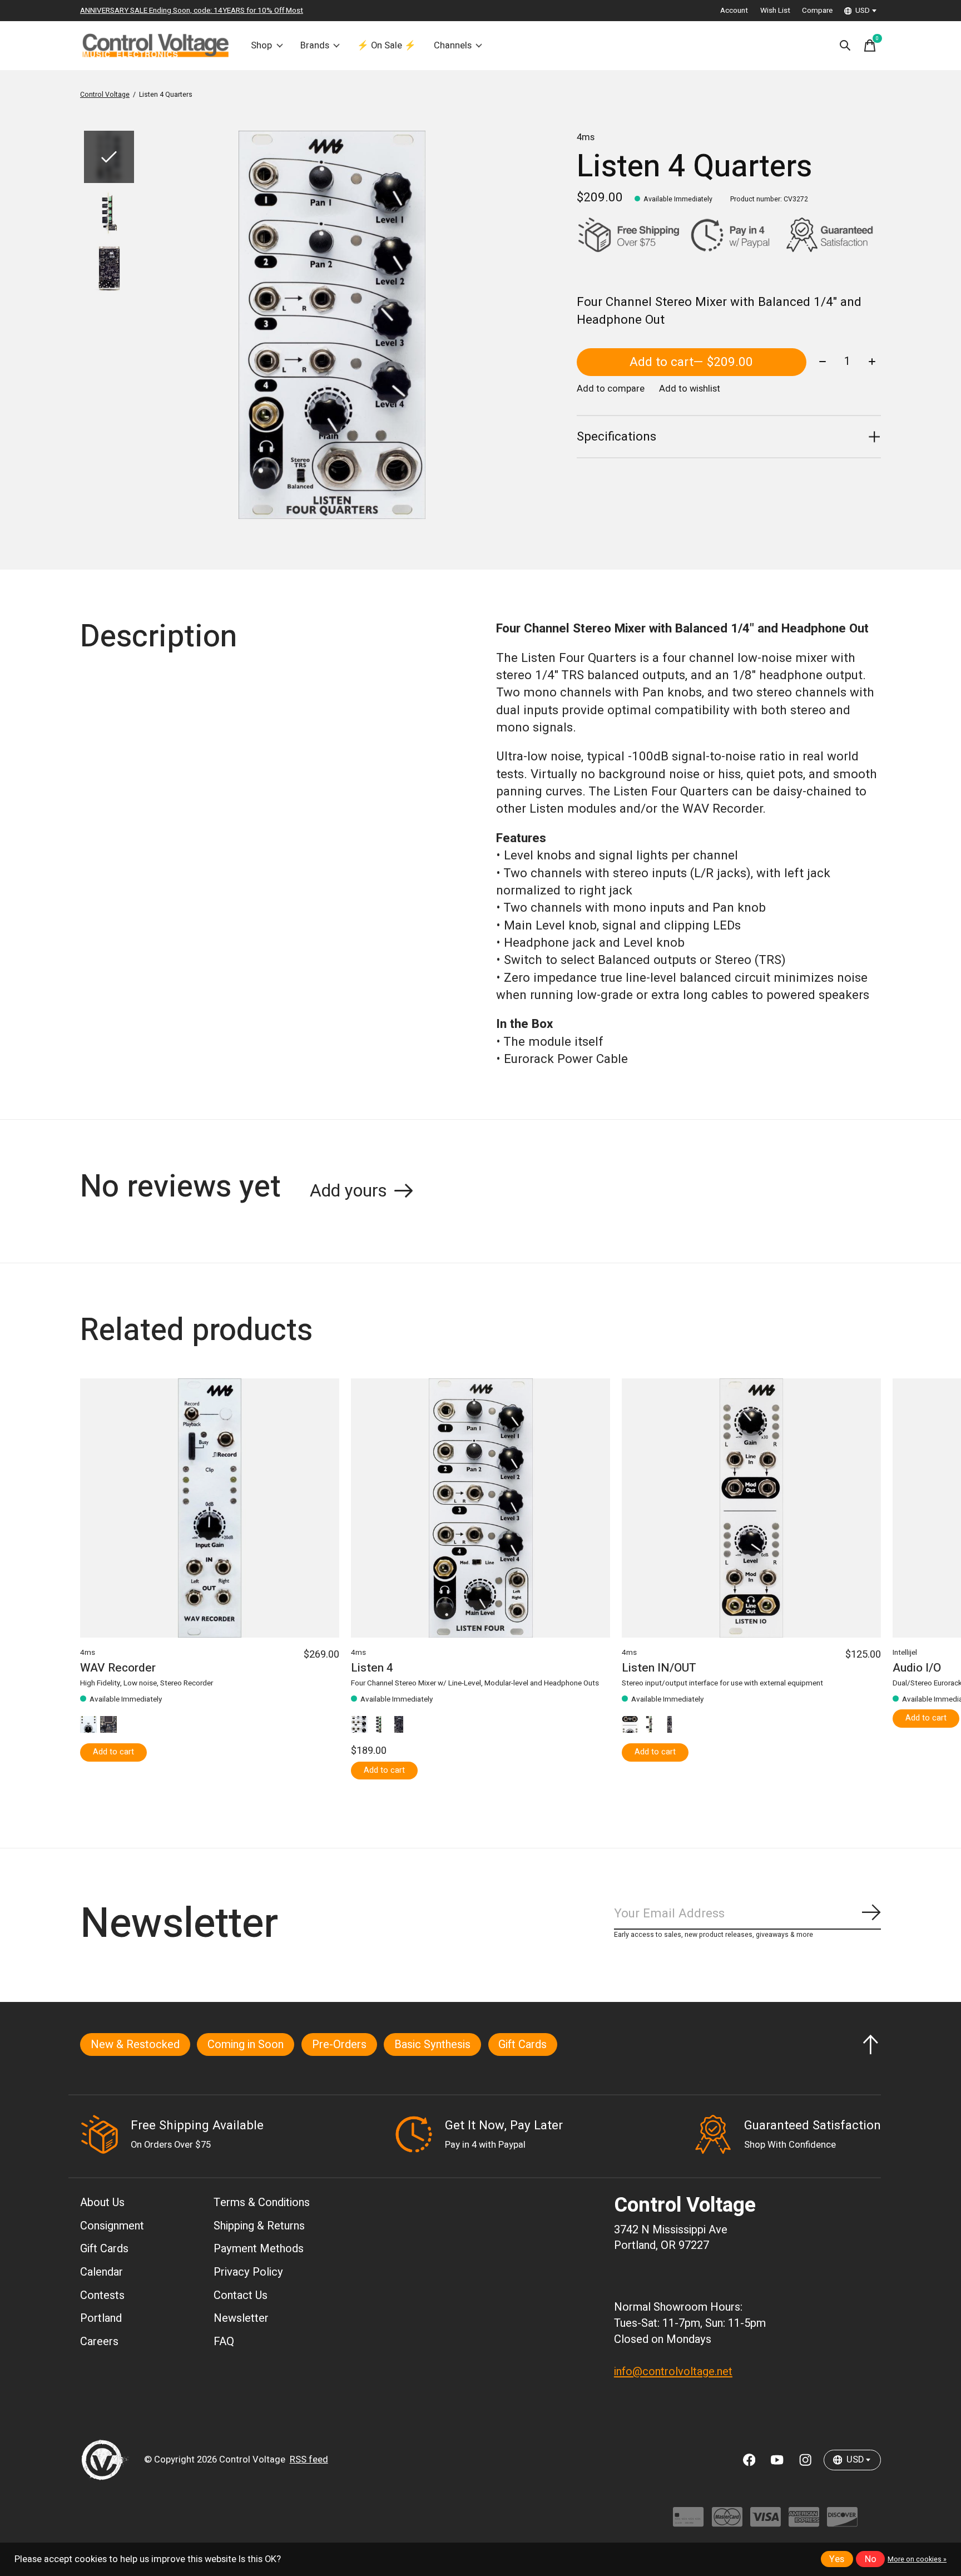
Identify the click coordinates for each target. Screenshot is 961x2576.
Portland (101, 2318)
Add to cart (691, 362)
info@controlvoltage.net (673, 2372)
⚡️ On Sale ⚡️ (387, 46)
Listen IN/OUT (659, 1668)
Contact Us (241, 2295)
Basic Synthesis (432, 2045)
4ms (586, 137)
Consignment (112, 2226)
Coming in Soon (246, 2045)
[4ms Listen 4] (481, 1508)
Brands (315, 46)
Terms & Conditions (262, 2202)
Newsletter (241, 2318)
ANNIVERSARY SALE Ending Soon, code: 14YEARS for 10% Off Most (192, 11)
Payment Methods (259, 2249)
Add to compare (611, 389)
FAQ (224, 2342)
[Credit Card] (688, 2522)
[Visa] (766, 2522)
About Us (102, 2202)
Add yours (348, 1191)
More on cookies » (917, 2559)
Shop (261, 46)
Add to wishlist (690, 389)
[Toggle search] (845, 46)
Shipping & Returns (259, 2226)
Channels (453, 46)
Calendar (101, 2272)
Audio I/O (917, 1668)
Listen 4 (372, 1668)
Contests (102, 2295)
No (871, 2559)
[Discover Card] (842, 2522)
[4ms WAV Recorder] (210, 1508)
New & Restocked (135, 2045)
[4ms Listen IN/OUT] (751, 1508)
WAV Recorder (118, 1668)
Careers (99, 2342)
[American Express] (804, 2522)
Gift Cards (522, 2045)
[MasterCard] (727, 2522)
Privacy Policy (248, 2272)
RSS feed (309, 2460)
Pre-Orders (339, 2045)
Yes (837, 2559)
